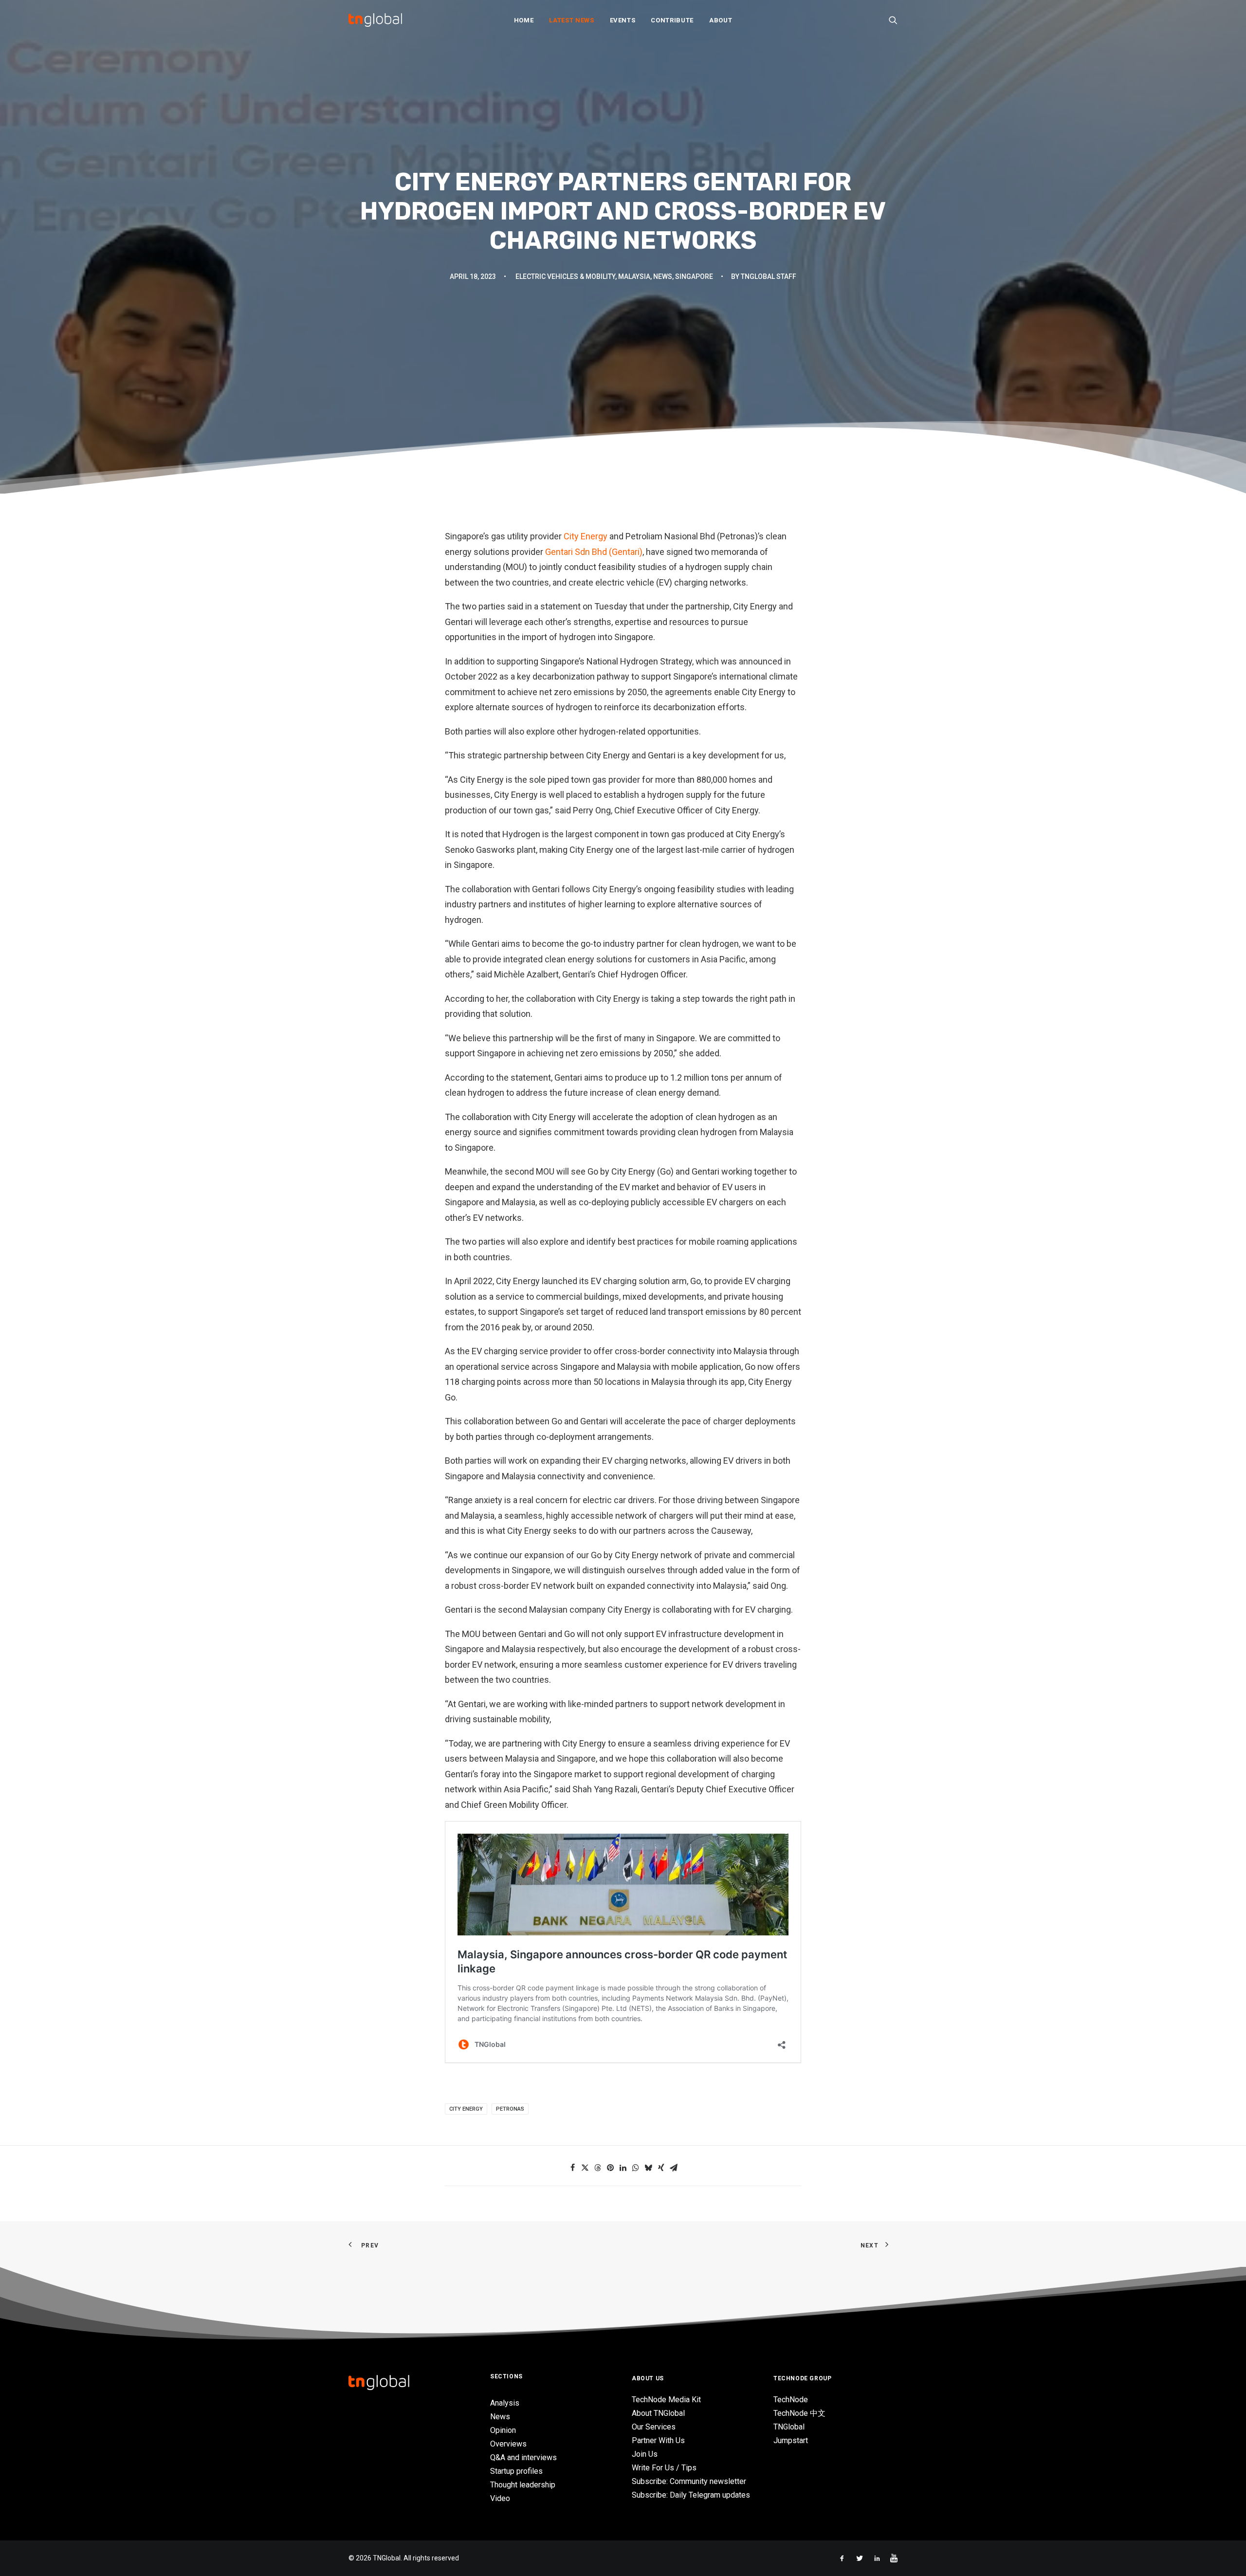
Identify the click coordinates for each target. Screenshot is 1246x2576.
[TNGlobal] (375, 20)
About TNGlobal (658, 2413)
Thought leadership (523, 2485)
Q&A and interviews (523, 2457)
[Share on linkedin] (623, 2168)
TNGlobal (789, 2427)
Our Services (654, 2427)
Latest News (571, 20)
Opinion (503, 2430)
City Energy (585, 536)
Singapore (694, 276)
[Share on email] (674, 2168)
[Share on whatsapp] (636, 2168)
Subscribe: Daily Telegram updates (691, 2495)
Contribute (672, 20)
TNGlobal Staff (769, 276)
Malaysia (634, 276)
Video (500, 2498)
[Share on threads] (598, 2168)
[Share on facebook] (572, 2168)
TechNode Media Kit (666, 2400)
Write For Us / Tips (664, 2468)
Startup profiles (516, 2471)
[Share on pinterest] (610, 2168)
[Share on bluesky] (648, 2168)
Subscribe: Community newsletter (689, 2481)
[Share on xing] (661, 2168)
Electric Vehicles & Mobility (565, 276)
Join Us (645, 2454)
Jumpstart (791, 2440)
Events (623, 20)
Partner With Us (658, 2440)
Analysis (505, 2403)
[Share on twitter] (585, 2168)
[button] (893, 20)
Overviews (508, 2444)
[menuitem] (524, 20)
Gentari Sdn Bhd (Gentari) (594, 552)
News (663, 276)
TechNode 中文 (799, 2413)
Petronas (510, 2109)
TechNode (791, 2400)
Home (524, 20)
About (721, 20)
